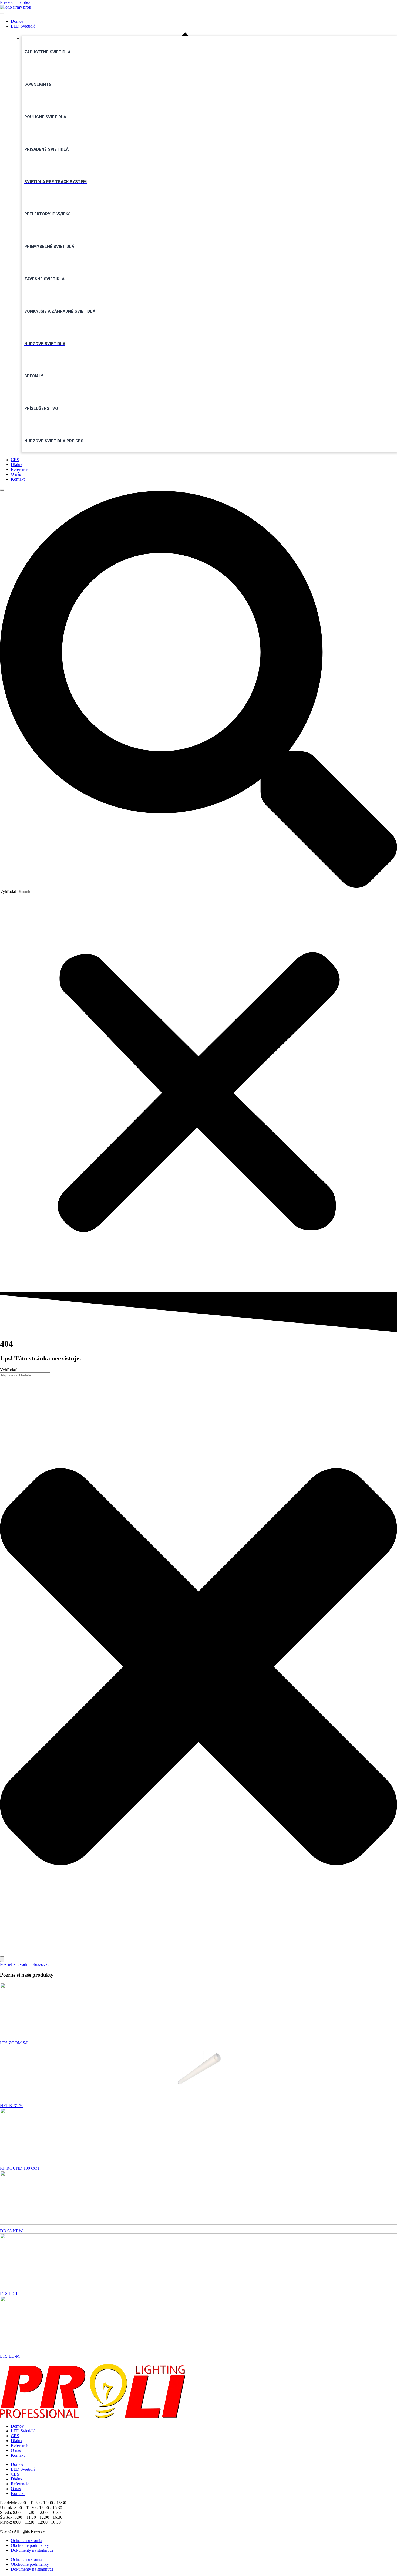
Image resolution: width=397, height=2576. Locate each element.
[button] (198, 690)
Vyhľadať (8, 891)
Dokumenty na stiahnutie (32, 2550)
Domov (17, 21)
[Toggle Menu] (2, 13)
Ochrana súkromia (26, 2540)
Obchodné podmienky (30, 2545)
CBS (15, 460)
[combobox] (25, 1375)
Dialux (17, 465)
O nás (16, 474)
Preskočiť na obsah (16, 2)
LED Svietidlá (23, 26)
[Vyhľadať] (2, 1959)
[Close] (2, 490)
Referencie (20, 469)
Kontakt (18, 479)
